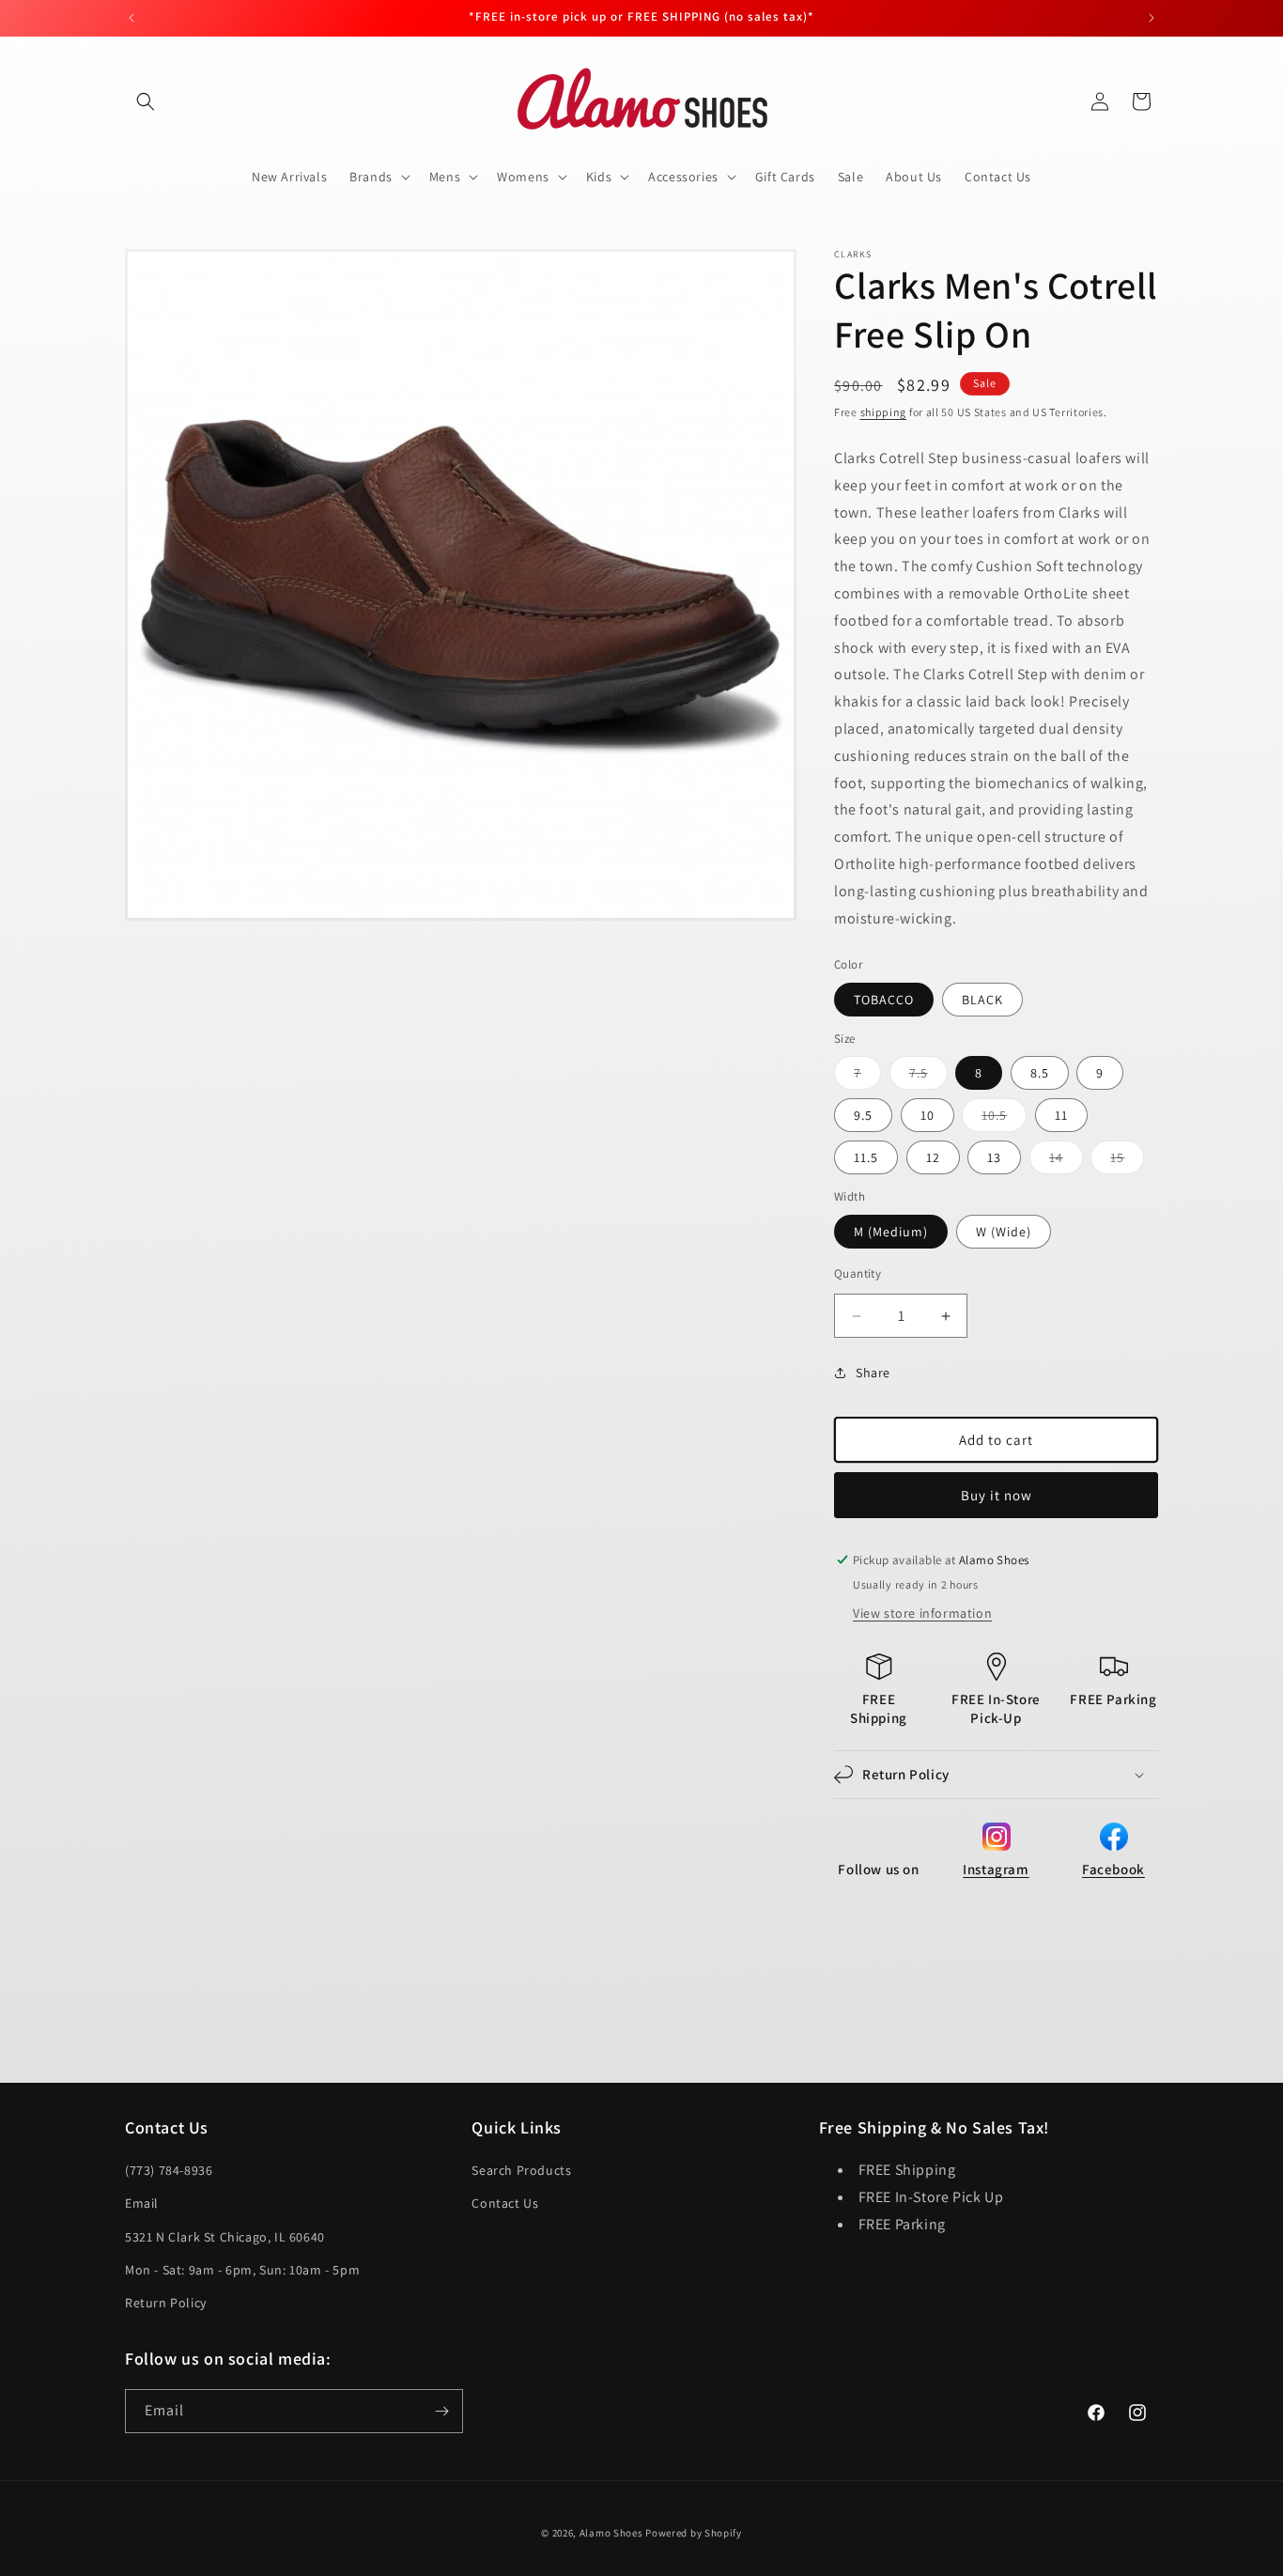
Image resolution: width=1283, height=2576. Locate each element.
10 (927, 1115)
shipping (884, 412)
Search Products (521, 2170)
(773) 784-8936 (169, 2170)
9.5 (863, 1115)
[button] (146, 101)
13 (994, 1157)
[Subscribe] (441, 2411)
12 (933, 1157)
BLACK (982, 1000)
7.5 (928, 1077)
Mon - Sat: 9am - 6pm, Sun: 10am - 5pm (242, 2270)
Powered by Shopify (694, 2533)
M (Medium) (891, 1232)
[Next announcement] (1152, 18)
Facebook (1113, 1869)
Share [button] (873, 1373)
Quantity (858, 1273)
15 (1127, 1161)
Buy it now (997, 1495)
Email (142, 2203)
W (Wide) (1004, 1232)
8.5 (1040, 1073)
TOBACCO (884, 1000)
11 (1061, 1115)
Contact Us (505, 2203)
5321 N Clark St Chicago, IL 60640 (225, 2237)
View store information (922, 1613)
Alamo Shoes (611, 2533)
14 (1066, 1161)
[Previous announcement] (131, 18)
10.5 (1004, 1119)
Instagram (996, 1869)
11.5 (866, 1157)
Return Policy (166, 2303)
